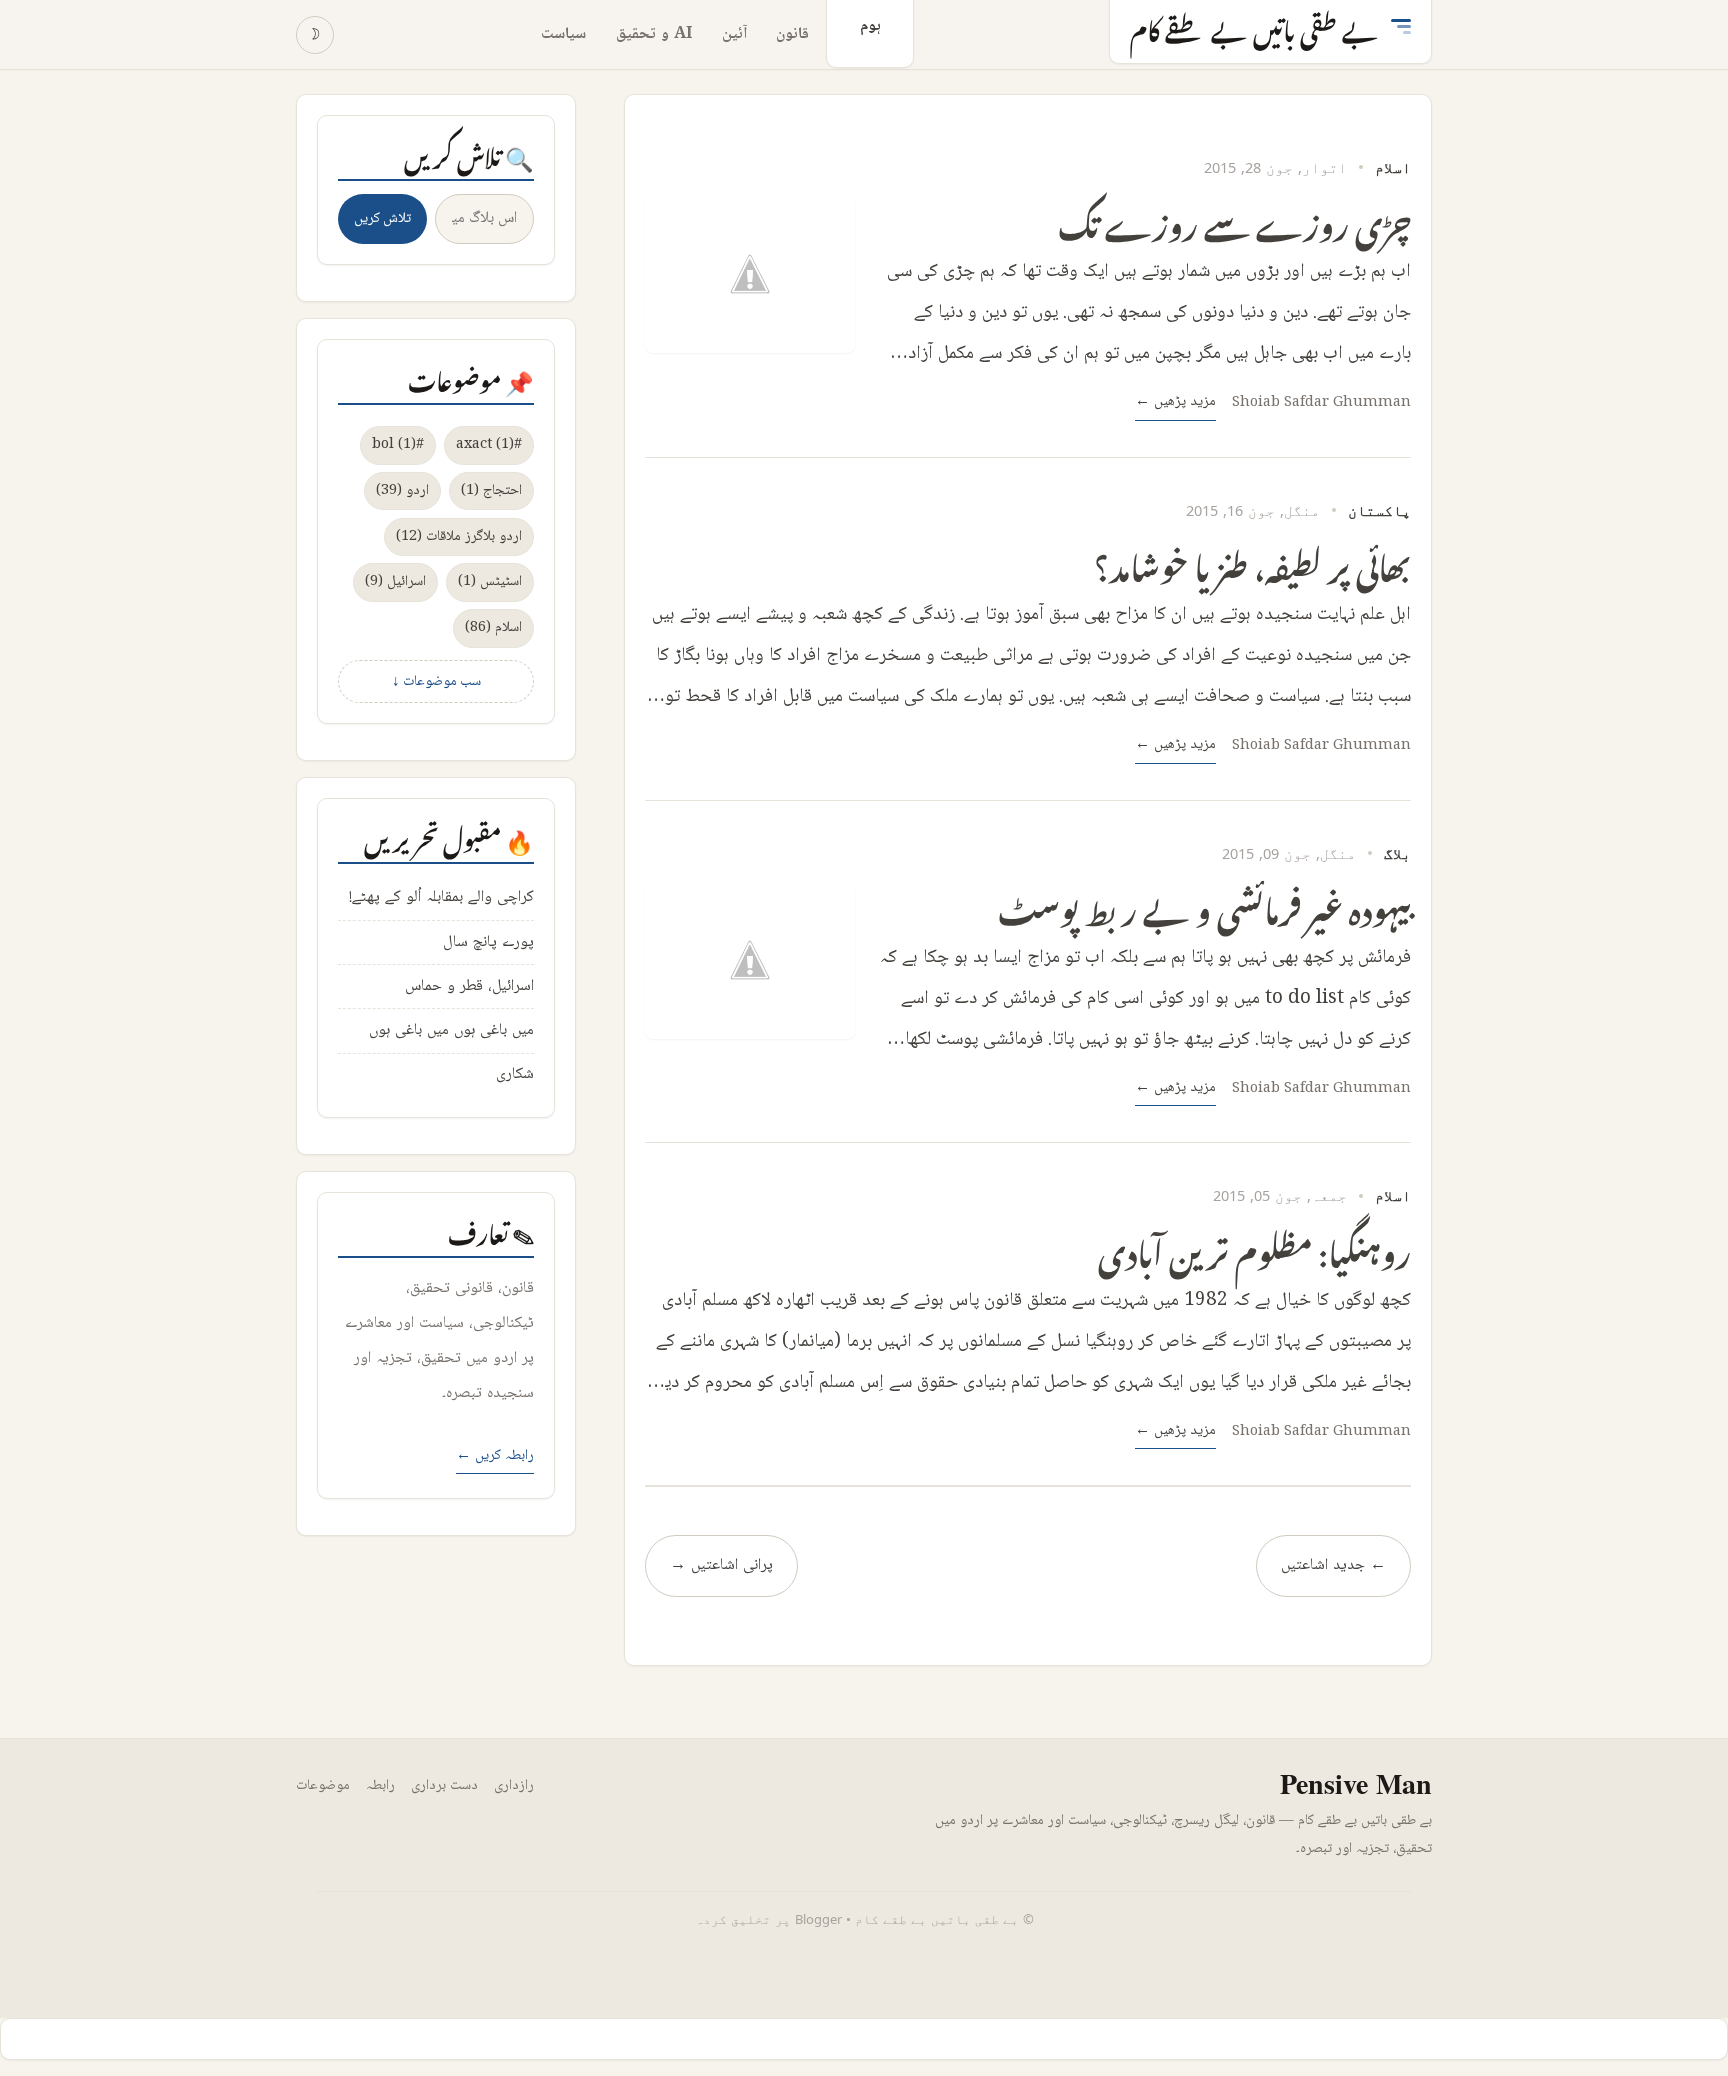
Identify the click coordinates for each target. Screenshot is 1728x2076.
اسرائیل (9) (395, 581)
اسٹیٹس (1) (490, 581)
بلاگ (1397, 853)
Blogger (818, 1919)
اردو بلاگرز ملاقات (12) (459, 536)
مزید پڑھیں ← (1175, 401)
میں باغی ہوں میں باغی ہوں (451, 1030)
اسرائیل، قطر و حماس (469, 986)
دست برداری (444, 1785)
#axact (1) (489, 444)
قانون (792, 34)
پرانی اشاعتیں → (721, 1565)
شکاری (515, 1074)
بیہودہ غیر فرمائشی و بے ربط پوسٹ (1204, 904)
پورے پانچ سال (488, 942)
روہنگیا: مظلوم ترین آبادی (1254, 1247)
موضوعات (323, 1785)
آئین (734, 34)
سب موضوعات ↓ (436, 681)
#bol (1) (398, 444)
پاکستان (1379, 510)
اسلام (1393, 167)
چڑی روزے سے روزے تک (1234, 219)
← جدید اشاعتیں (1333, 1565)
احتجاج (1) (491, 490)
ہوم (870, 26)
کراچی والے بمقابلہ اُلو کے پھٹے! (441, 897)
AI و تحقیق (654, 34)
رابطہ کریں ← (495, 1455)
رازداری (514, 1785)
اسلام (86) (493, 627)
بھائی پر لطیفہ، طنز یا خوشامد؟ (1252, 561)
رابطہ (380, 1785)
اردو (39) (402, 490)
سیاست (563, 34)
